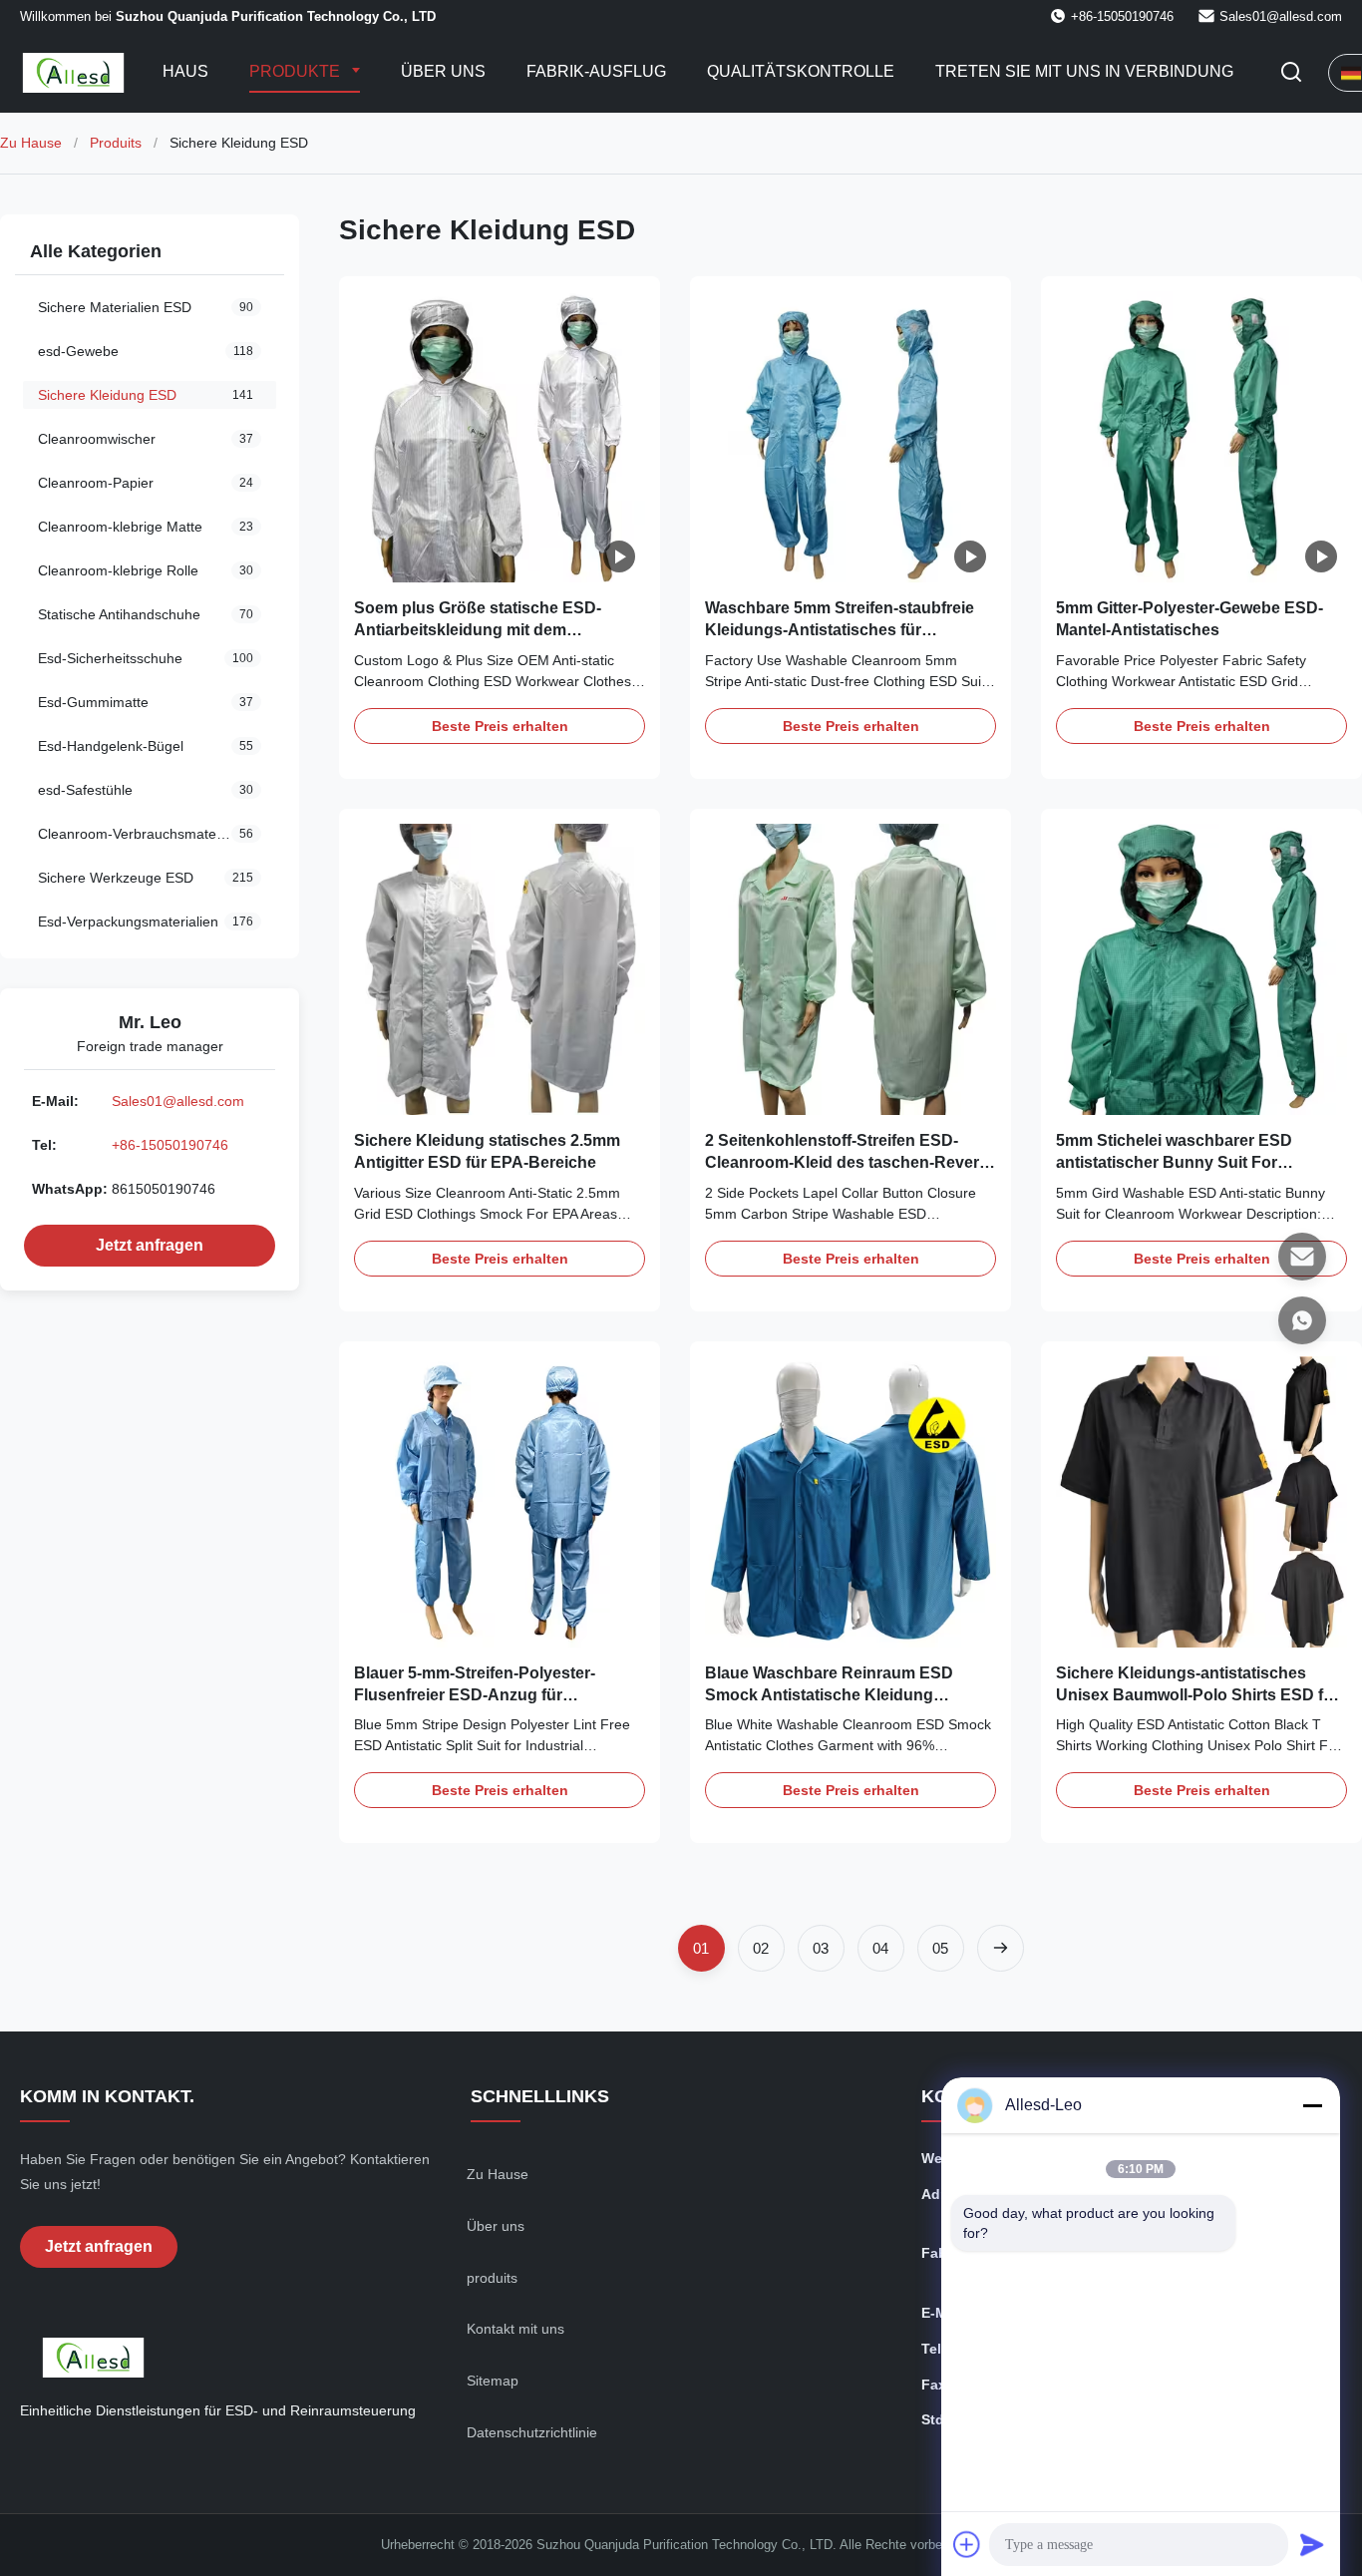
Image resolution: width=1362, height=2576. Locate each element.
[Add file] (967, 2544)
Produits (116, 143)
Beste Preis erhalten (500, 726)
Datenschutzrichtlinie (532, 2432)
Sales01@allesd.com (1281, 16)
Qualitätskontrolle (801, 71)
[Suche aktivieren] (1291, 73)
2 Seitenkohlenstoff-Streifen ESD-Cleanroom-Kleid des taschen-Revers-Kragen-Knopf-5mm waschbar (849, 1163)
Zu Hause (31, 143)
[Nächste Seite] (1001, 1948)
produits (492, 2278)
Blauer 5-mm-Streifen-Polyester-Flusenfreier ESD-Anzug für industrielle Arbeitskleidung (475, 1695)
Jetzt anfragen (150, 1245)
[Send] (1312, 2544)
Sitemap (493, 2381)
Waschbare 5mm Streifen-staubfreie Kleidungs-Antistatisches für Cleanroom (840, 630)
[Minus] (1312, 2105)
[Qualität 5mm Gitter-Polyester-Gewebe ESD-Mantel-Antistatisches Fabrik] (1201, 437)
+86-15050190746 (170, 1145)
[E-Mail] (1302, 1257)
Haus (185, 71)
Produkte (297, 71)
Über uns (443, 71)
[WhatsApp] (1302, 1320)
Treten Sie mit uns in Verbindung (1084, 71)
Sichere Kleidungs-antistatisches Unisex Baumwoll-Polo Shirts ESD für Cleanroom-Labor (1197, 1695)
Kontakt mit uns (515, 2329)
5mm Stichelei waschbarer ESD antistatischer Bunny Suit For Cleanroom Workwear (1174, 1163)
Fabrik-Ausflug (596, 71)
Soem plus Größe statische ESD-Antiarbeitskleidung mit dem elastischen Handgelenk (478, 630)
